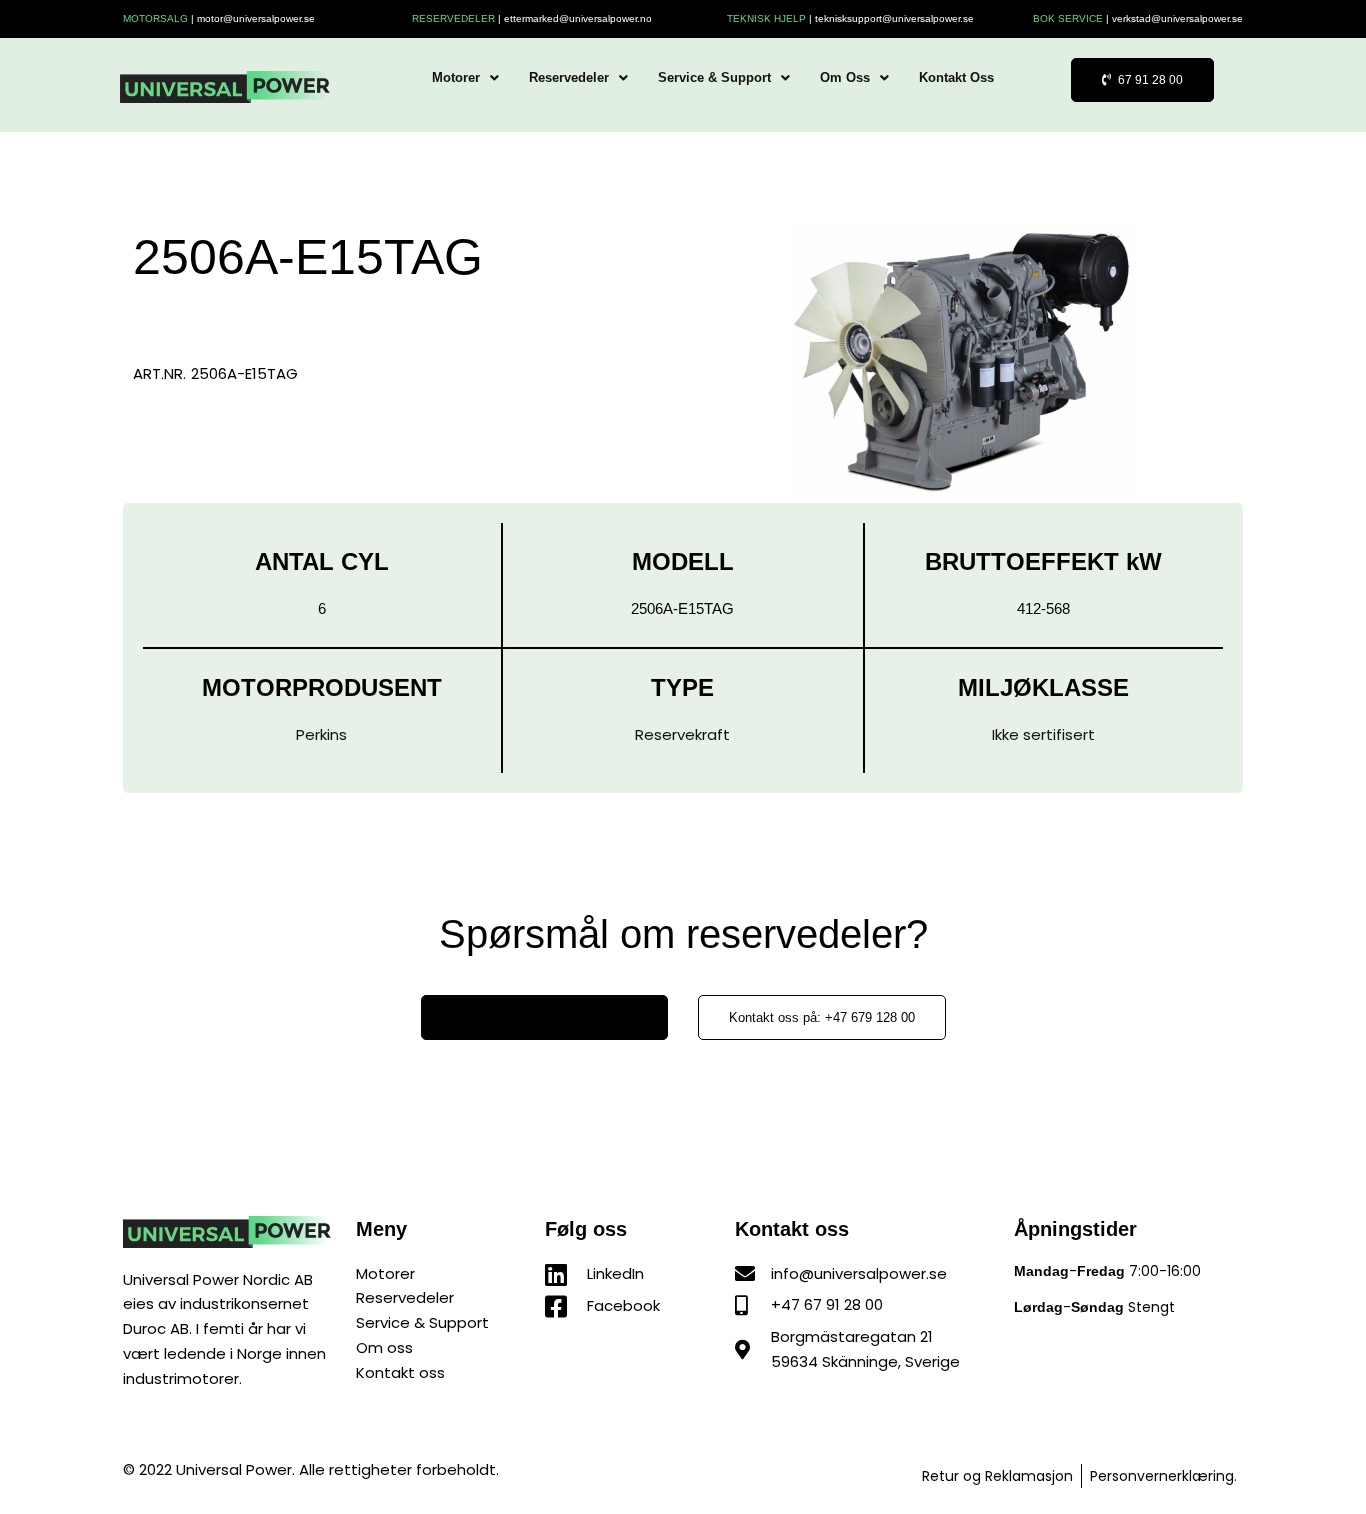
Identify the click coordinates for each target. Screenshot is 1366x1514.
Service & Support (714, 77)
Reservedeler (569, 77)
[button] (465, 77)
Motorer (456, 77)
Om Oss (845, 77)
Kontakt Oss (956, 77)
